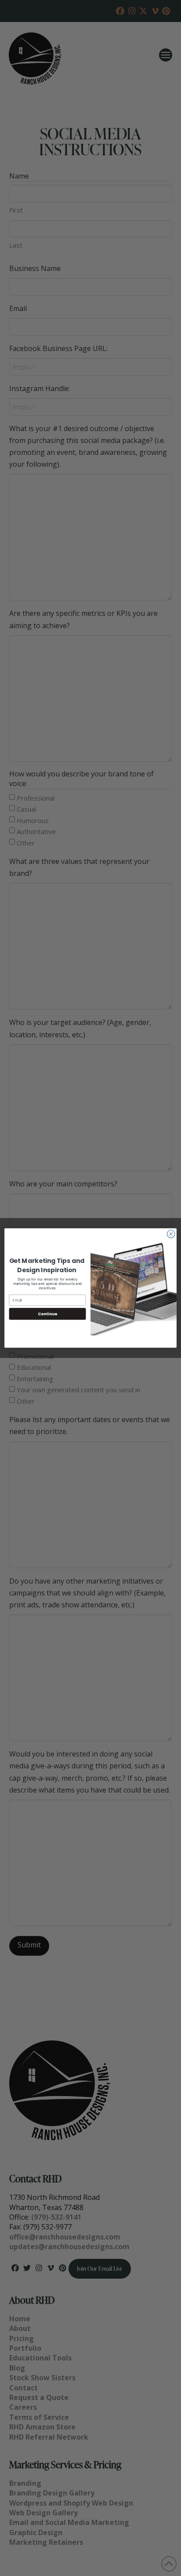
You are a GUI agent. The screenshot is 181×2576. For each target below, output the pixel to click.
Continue (47, 1314)
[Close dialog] (171, 1234)
